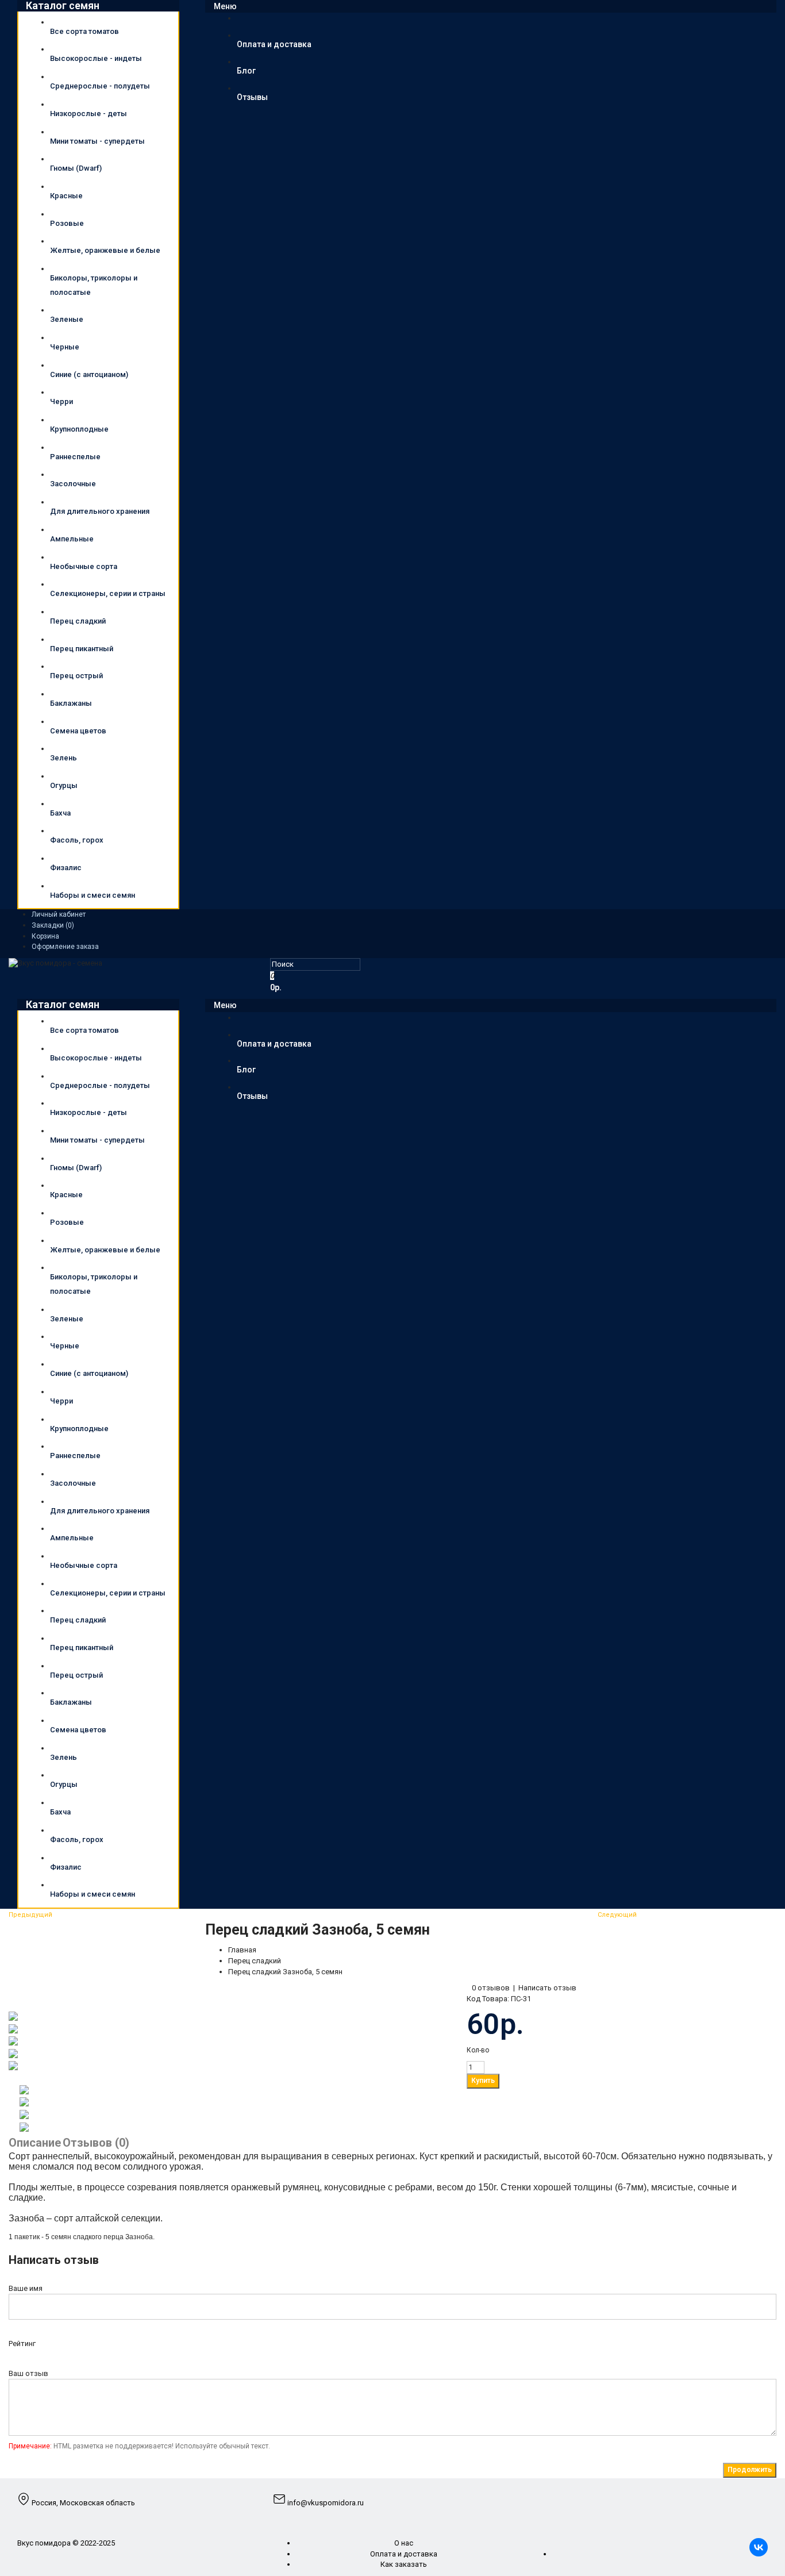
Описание (35, 2143)
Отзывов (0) (96, 2143)
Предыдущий (30, 1915)
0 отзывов (491, 1988)
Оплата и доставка (404, 2554)
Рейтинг (22, 2344)
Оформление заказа (65, 947)
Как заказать (404, 2564)
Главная (242, 1950)
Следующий (617, 1915)
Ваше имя (26, 2288)
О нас (404, 2543)
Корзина (45, 936)
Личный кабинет (59, 914)
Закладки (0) (53, 925)
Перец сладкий (255, 1961)
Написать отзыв (547, 1988)
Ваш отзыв (28, 2373)
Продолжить (750, 2470)
